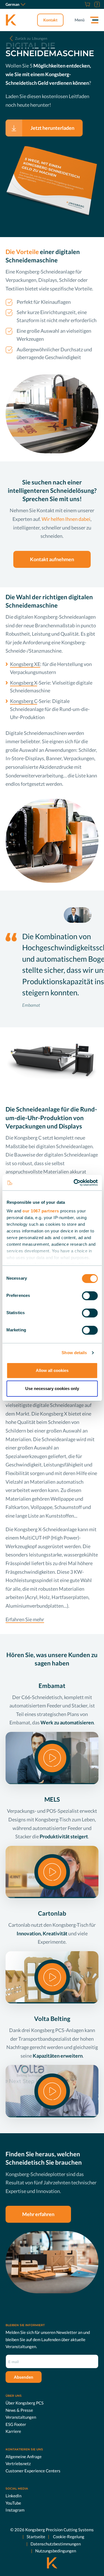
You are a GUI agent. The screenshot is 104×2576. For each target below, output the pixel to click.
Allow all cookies (52, 1370)
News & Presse (19, 2410)
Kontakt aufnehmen (52, 559)
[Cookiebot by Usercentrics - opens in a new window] (74, 1183)
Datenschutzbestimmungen (56, 2544)
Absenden (24, 2377)
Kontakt (50, 20)
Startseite (36, 2537)
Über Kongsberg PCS (25, 2403)
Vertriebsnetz (18, 2463)
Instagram (15, 2510)
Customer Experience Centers (33, 2471)
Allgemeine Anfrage (24, 2456)
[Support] (96, 4)
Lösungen (31, 38)
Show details (74, 1353)
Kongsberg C (24, 701)
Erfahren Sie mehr (25, 1619)
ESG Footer (16, 2424)
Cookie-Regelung (68, 2537)
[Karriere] (80, 4)
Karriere (13, 2431)
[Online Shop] (87, 4)
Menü (80, 20)
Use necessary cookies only (52, 1388)
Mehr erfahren (38, 2214)
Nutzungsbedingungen (56, 2551)
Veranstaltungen (21, 2417)
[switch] (90, 1296)
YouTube (13, 2503)
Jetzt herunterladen (52, 128)
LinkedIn (13, 2496)
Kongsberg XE (25, 664)
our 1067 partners (41, 1211)
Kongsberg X (24, 683)
